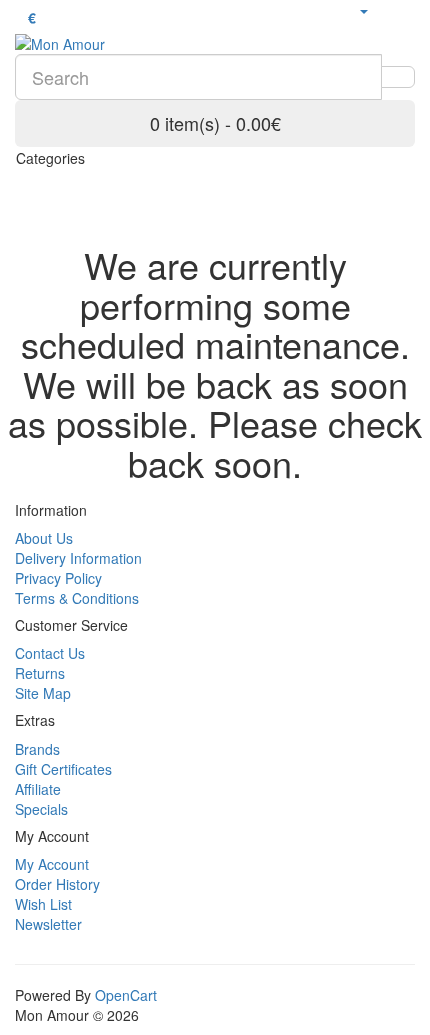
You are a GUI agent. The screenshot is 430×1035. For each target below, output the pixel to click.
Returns (40, 673)
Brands (37, 749)
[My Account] (363, 10)
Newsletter (48, 924)
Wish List (43, 904)
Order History (57, 884)
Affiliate (38, 789)
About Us (44, 538)
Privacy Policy (58, 578)
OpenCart (126, 995)
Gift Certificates (63, 769)
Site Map (43, 693)
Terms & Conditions (77, 598)
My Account (52, 864)
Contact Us (50, 653)
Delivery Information (78, 558)
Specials (41, 809)
